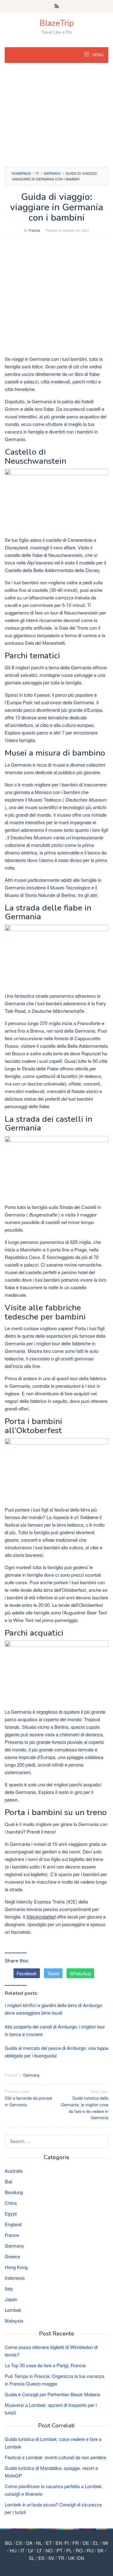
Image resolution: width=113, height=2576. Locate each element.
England (13, 2224)
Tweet (53, 1973)
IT (22, 2550)
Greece (12, 2256)
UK (71, 2558)
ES (41, 2558)
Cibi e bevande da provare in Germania (28, 2098)
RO (79, 2550)
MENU (97, 55)
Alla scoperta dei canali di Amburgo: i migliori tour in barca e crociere (55, 2030)
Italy (9, 2288)
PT (59, 2550)
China (11, 2203)
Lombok (13, 2310)
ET (49, 2543)
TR (61, 2558)
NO (49, 2550)
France (12, 2235)
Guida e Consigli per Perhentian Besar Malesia (52, 2394)
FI (67, 2543)
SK (100, 2550)
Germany (32, 2075)
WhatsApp (80, 1973)
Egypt (11, 2213)
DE (86, 2543)
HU (13, 2550)
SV (51, 2558)
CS (19, 2543)
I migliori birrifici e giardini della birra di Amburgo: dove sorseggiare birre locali (54, 2009)
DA (29, 2543)
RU (90, 2550)
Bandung (14, 2192)
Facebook (27, 1973)
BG (8, 2543)
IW (105, 2543)
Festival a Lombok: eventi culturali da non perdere (55, 2457)
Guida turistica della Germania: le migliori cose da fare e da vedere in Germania (85, 2104)
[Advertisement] (56, 118)
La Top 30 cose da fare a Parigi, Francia (45, 2365)
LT (39, 2550)
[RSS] (57, 6)
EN (59, 2543)
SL (32, 2558)
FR (76, 2543)
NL (39, 2543)
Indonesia (15, 2278)
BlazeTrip (57, 23)
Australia (14, 2171)
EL (96, 2543)
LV (31, 2550)
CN (81, 2558)
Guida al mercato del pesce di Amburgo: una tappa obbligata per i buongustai (56, 2052)
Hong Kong (16, 2267)
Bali (8, 2181)
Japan (11, 2299)
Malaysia (14, 2321)
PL (69, 2550)
